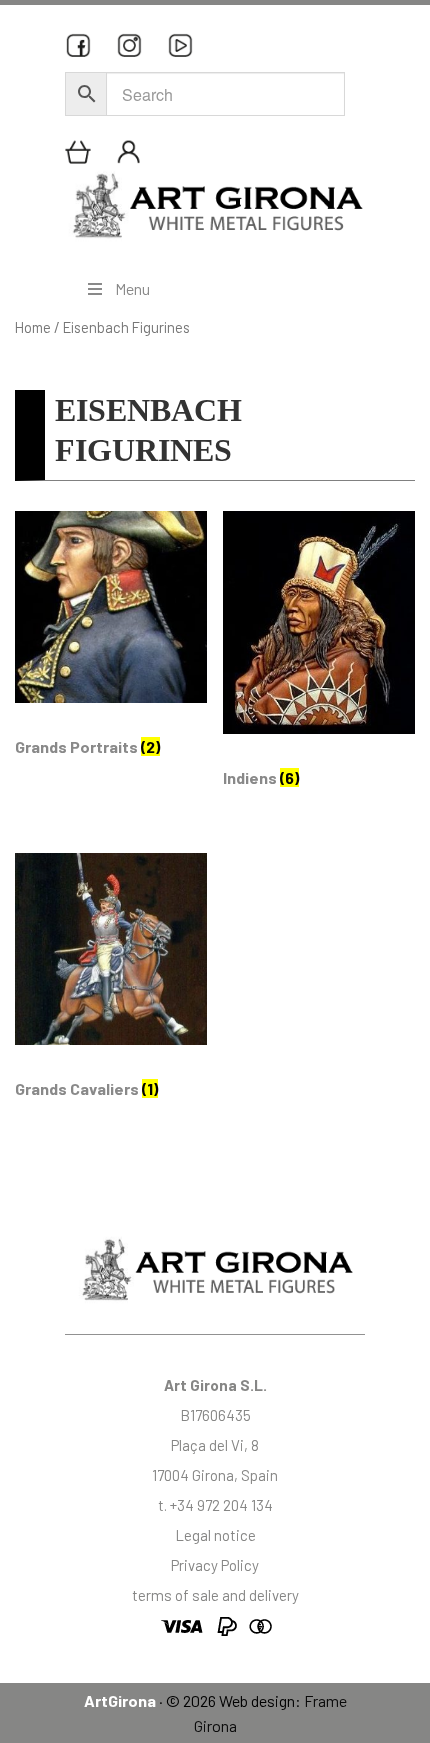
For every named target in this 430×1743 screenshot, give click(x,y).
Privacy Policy (215, 1565)
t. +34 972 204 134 (215, 1505)
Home (33, 327)
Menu (132, 288)
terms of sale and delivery (215, 1595)
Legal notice (215, 1535)
